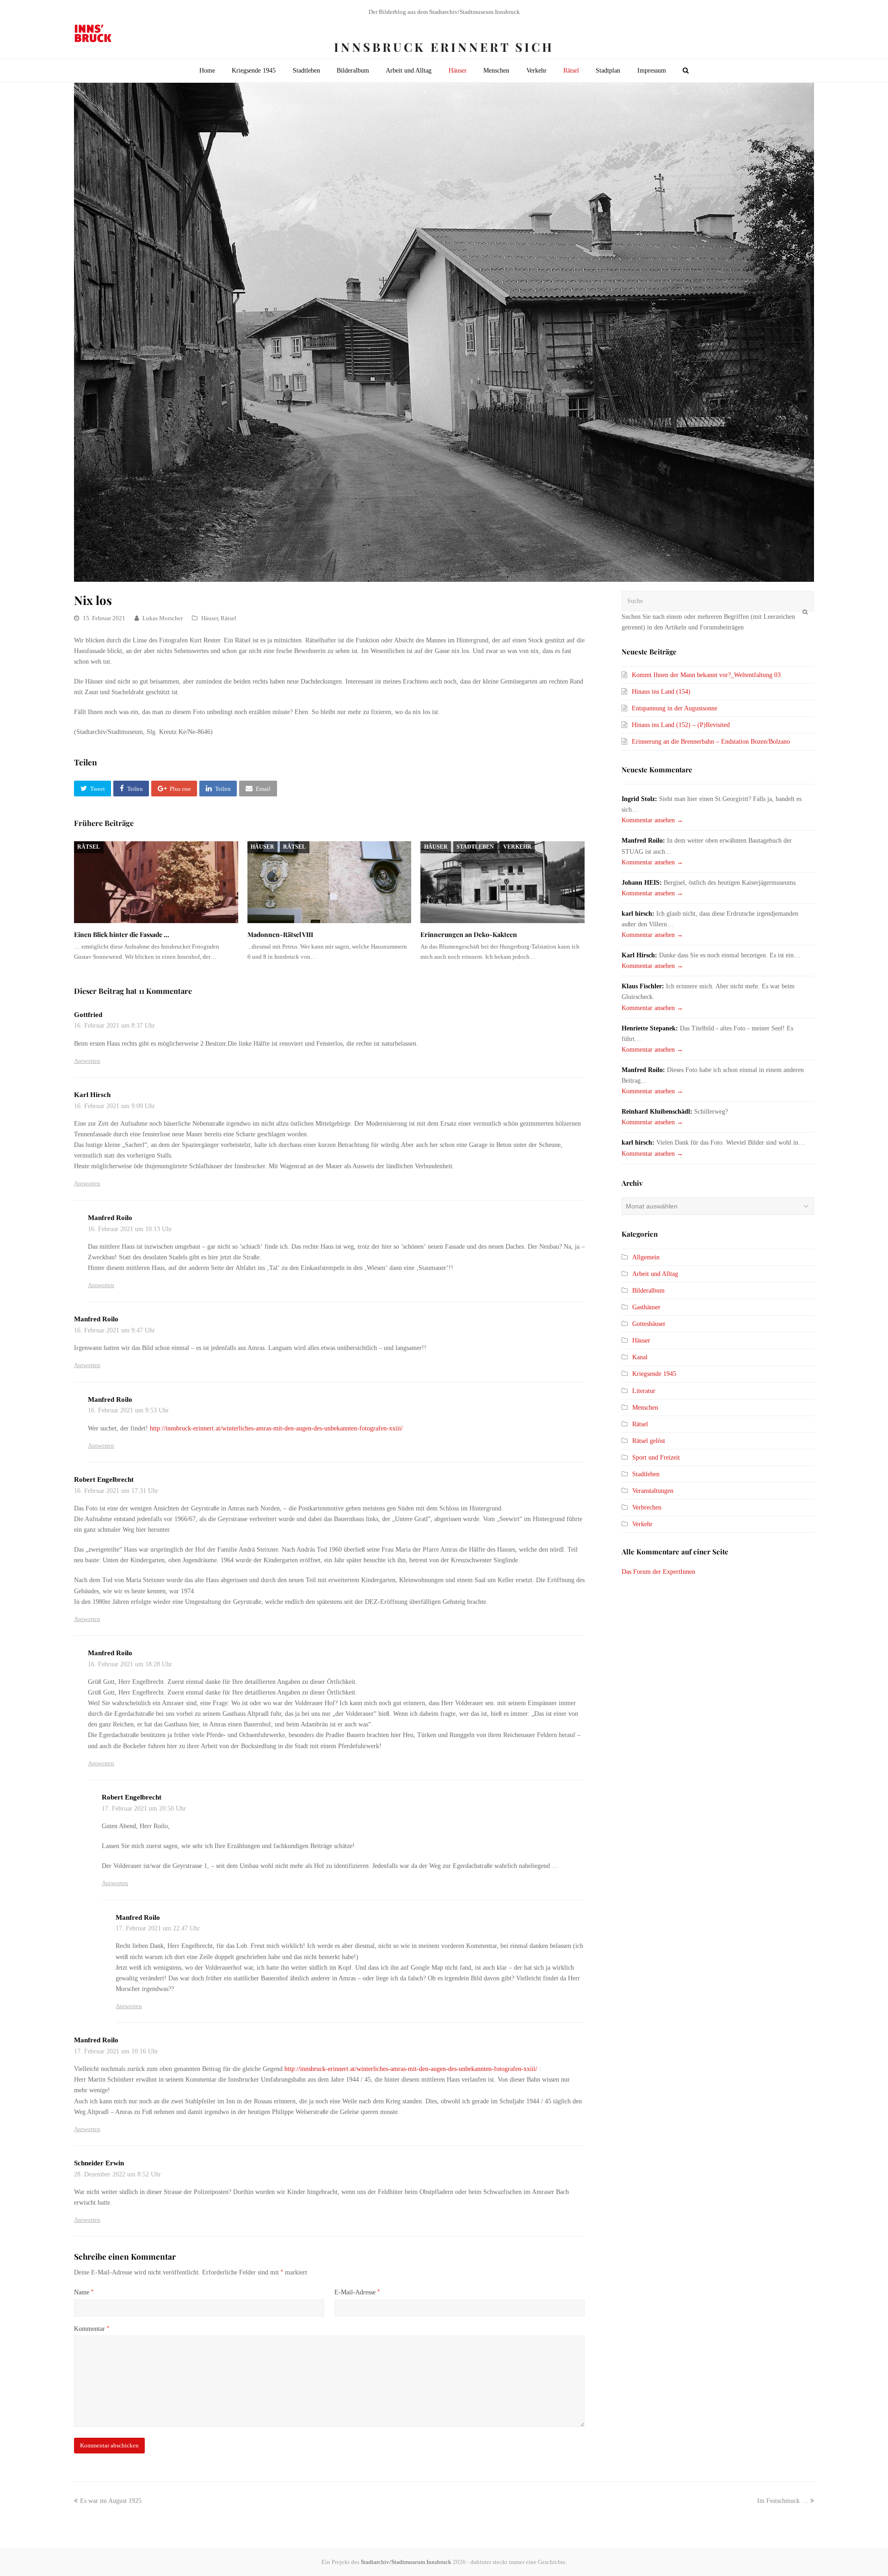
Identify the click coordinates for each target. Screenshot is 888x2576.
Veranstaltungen (653, 1491)
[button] (92, 789)
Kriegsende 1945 (654, 1374)
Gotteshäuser (649, 1324)
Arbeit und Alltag (655, 1274)
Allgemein (646, 1257)
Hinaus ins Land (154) (661, 692)
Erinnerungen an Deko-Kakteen (469, 934)
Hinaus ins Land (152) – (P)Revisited (681, 725)
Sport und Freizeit (656, 1457)
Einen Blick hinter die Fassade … (122, 934)
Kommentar (92, 2329)
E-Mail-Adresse (357, 2292)
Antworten (87, 1061)
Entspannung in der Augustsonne (675, 708)
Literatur (644, 1391)
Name (84, 2292)
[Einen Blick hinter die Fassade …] (156, 882)
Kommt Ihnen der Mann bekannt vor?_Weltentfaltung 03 (706, 675)
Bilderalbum (648, 1291)
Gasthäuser (646, 1307)
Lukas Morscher (163, 618)
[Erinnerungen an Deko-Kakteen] (503, 882)
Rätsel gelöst (649, 1441)
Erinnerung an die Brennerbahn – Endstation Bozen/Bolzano (711, 742)
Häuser (210, 618)
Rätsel (228, 618)
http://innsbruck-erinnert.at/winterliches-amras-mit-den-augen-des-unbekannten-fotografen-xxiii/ (276, 1428)
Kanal (640, 1357)
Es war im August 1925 (111, 2501)
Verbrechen (647, 1507)
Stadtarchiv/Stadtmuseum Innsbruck (406, 2562)
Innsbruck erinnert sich (444, 47)
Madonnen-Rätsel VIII (280, 934)
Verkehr (517, 847)
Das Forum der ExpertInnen (658, 1572)
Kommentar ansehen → (652, 820)
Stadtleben (475, 847)
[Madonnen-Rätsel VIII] (330, 882)
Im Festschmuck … (783, 2501)
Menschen (645, 1408)
